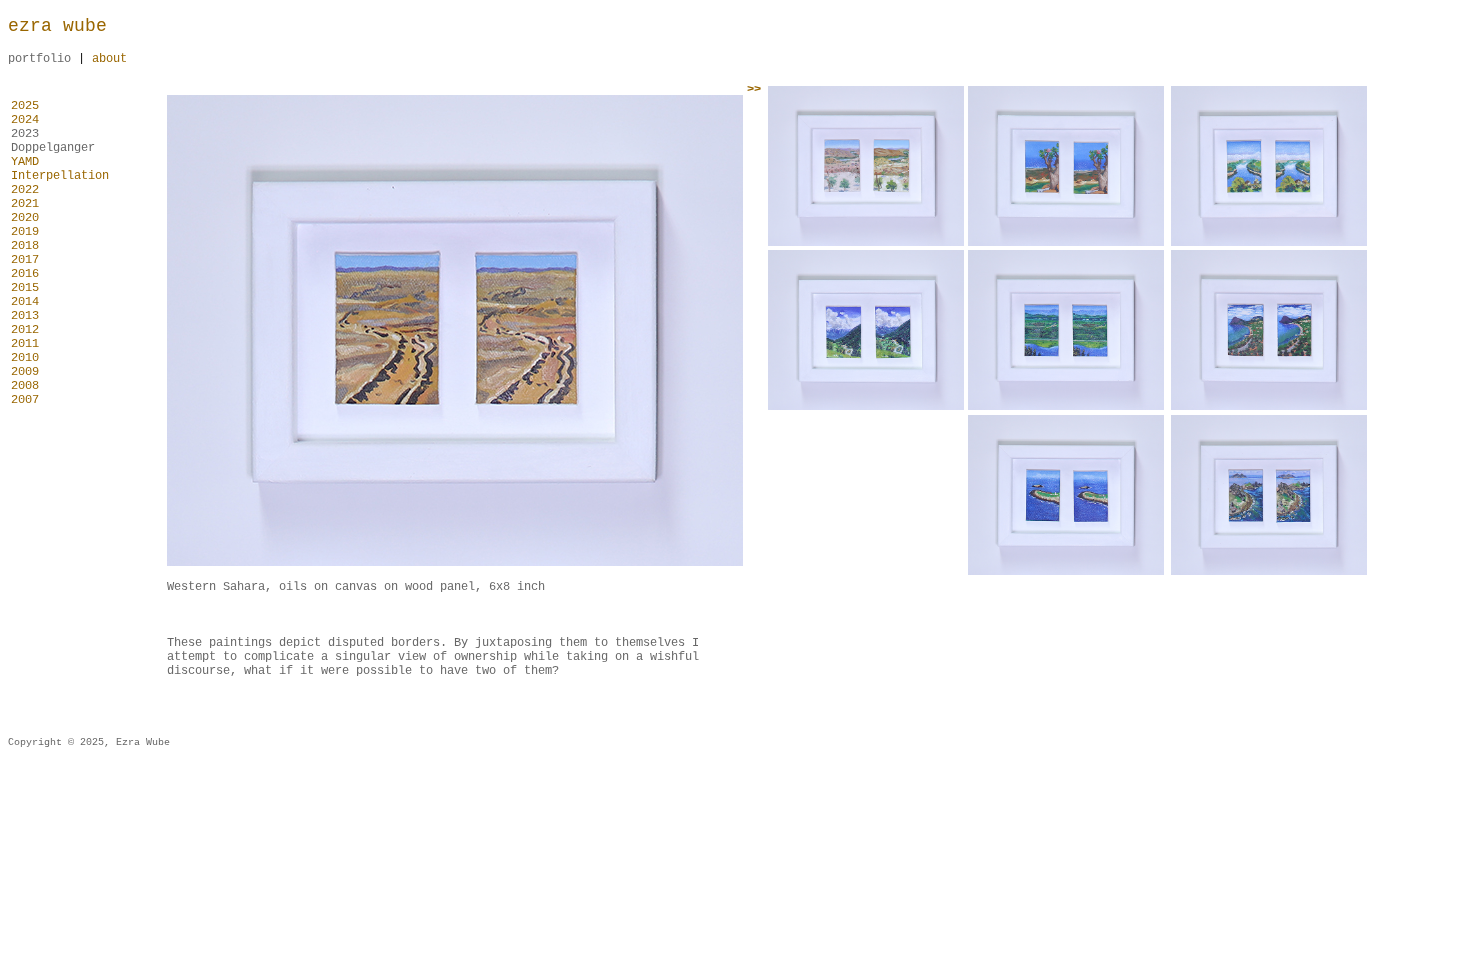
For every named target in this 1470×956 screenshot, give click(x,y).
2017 (25, 260)
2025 (25, 106)
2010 (25, 358)
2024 (25, 120)
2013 (25, 316)
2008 (25, 386)
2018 (25, 246)
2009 (25, 372)
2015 (25, 288)
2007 (25, 400)
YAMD (25, 162)
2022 (25, 190)
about (109, 59)
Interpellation (63, 176)
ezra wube (57, 26)
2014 (25, 302)
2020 (25, 218)
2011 (25, 344)
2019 (25, 232)
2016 (25, 274)
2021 (25, 204)
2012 (25, 330)
